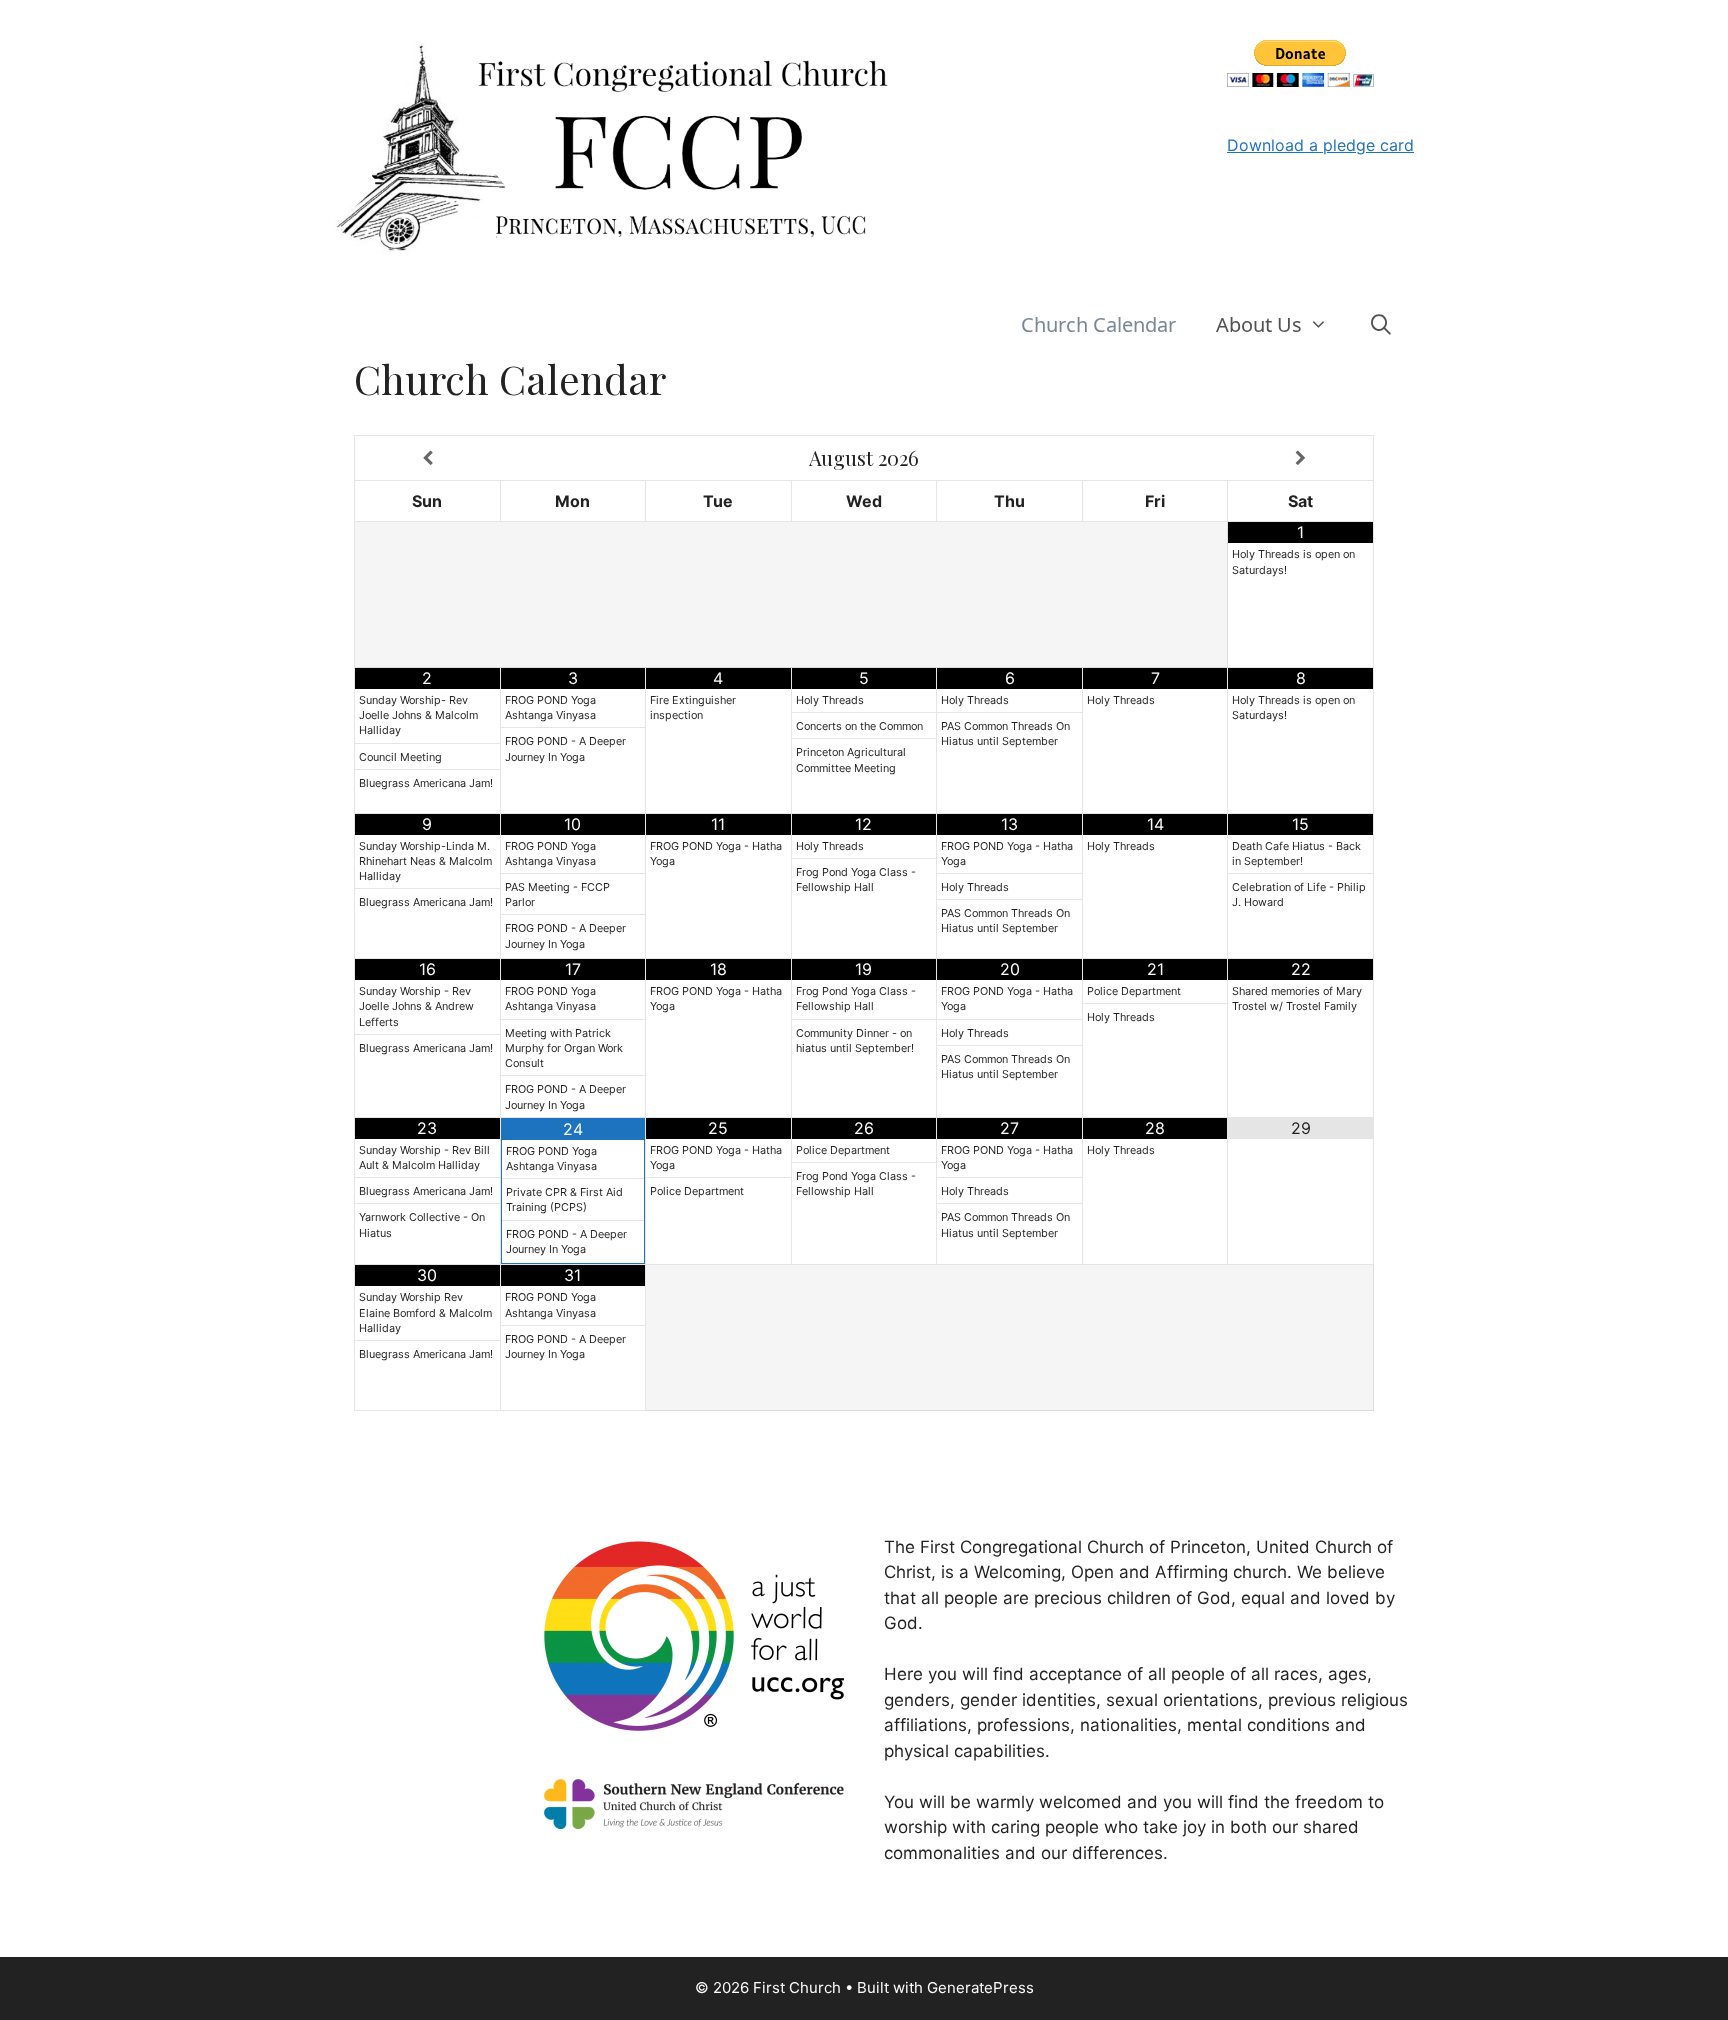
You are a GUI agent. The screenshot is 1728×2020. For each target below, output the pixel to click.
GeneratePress (980, 1987)
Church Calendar (1098, 324)
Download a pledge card (1320, 145)
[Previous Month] (428, 458)
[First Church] (614, 146)
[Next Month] (1300, 458)
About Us (1259, 324)
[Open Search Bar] (1381, 325)
